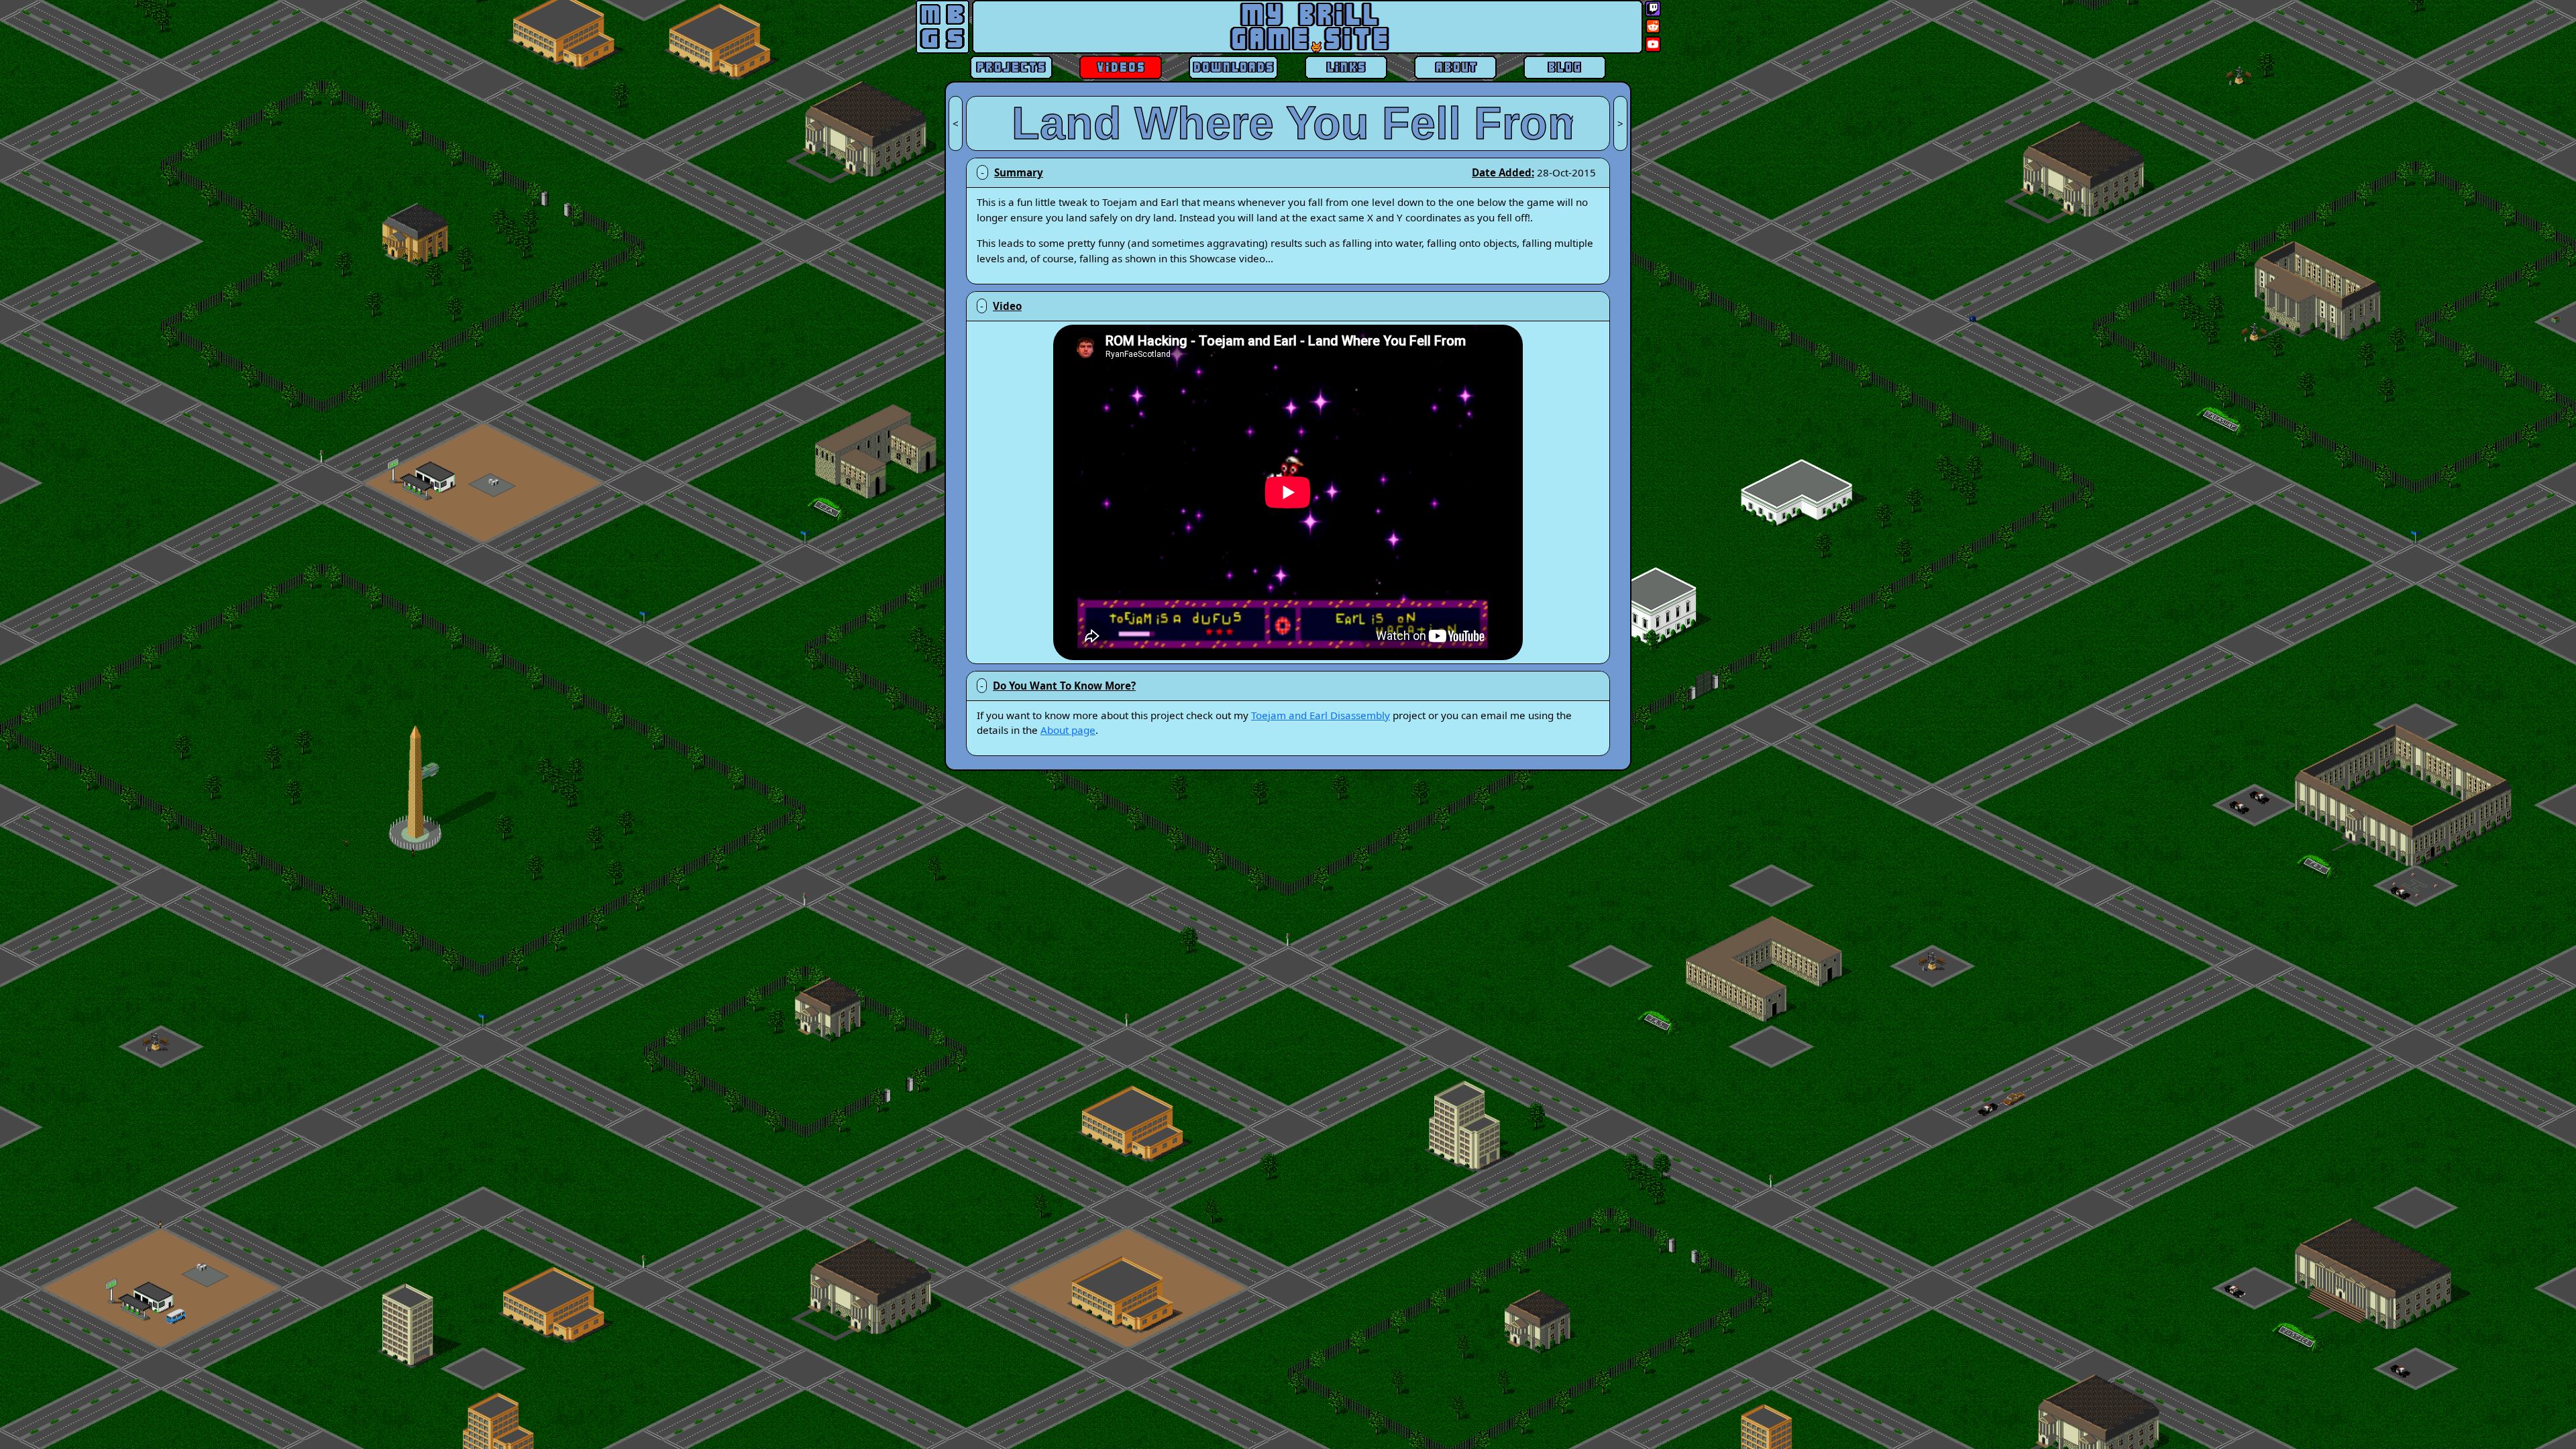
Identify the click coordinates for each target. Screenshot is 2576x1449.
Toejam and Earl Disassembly (1321, 715)
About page (1068, 730)
